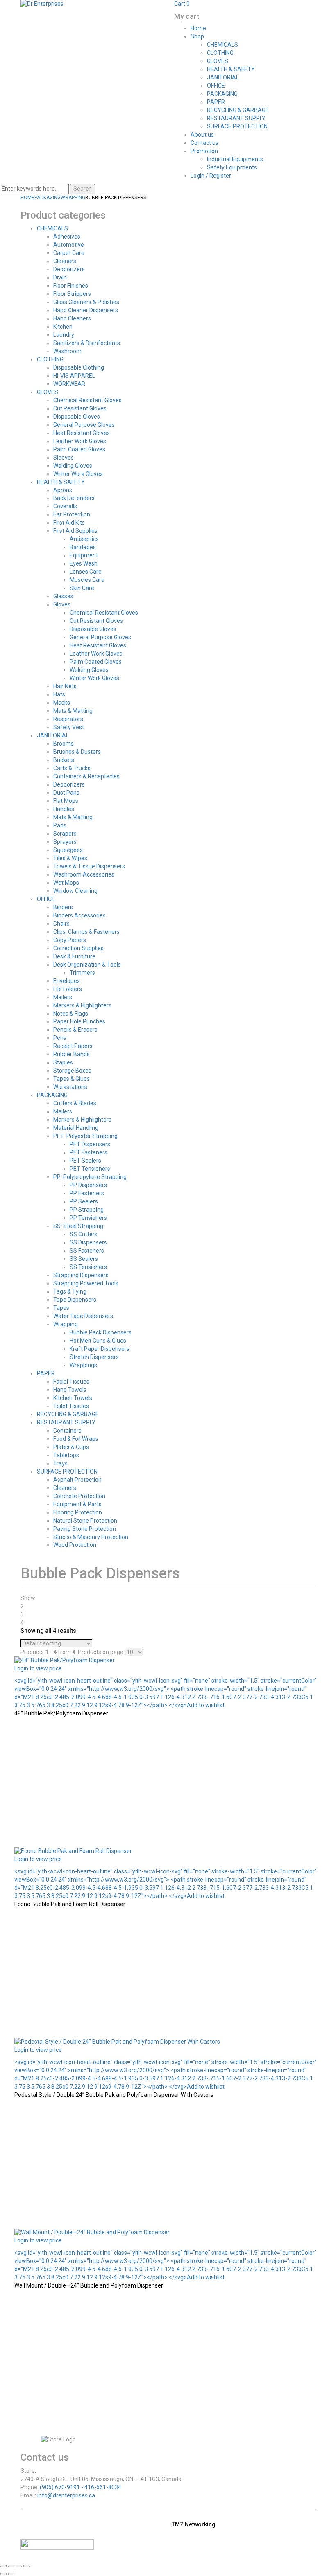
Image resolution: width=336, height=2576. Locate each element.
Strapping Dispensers (81, 1275)
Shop (197, 36)
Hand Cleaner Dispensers (86, 310)
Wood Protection (75, 1545)
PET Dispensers (90, 1144)
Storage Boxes (72, 1071)
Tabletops (66, 1455)
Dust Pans (66, 793)
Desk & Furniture (74, 956)
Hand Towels (70, 1390)
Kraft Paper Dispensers (100, 1349)
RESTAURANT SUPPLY (236, 118)
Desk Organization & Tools (87, 965)
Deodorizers (69, 269)
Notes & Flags (71, 1014)
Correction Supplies (78, 948)
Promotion (204, 151)
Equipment (84, 555)
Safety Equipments (232, 167)
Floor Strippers (72, 294)
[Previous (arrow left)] (3, 2574)
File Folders (68, 989)
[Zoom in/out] (3, 2566)
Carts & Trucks (72, 768)
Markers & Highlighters (82, 1005)
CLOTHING (220, 53)
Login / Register (211, 176)
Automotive (69, 245)
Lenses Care (86, 572)
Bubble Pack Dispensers (101, 1332)
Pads (60, 825)
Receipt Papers (73, 1046)
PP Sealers (84, 1201)
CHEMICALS (222, 45)
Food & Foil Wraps (76, 1439)
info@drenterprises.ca (66, 2495)
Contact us (204, 143)
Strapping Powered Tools (86, 1283)
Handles (64, 809)
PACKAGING (222, 94)
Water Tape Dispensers (83, 1316)
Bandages (83, 547)
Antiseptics (84, 539)
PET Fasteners (89, 1152)
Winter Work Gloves (78, 474)
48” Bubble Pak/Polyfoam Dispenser (61, 1713)
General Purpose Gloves (84, 425)
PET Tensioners (90, 1169)
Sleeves (64, 458)
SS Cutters (84, 1234)
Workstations (70, 1087)
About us (202, 135)
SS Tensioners (88, 1267)
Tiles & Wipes (70, 858)
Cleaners (65, 261)
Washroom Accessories (84, 874)
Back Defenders (74, 498)
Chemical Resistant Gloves (87, 400)
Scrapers (65, 834)
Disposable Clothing (79, 367)
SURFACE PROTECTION (237, 126)
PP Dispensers (88, 1185)
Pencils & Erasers (75, 1030)
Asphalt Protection (77, 1480)
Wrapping (73, 198)
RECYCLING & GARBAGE (238, 110)
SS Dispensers (88, 1242)
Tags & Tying (70, 1291)
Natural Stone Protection (85, 1521)
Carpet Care (69, 253)
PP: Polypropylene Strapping (90, 1177)
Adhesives (67, 237)
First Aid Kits (69, 523)
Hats (59, 694)
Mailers (63, 997)
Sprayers (65, 842)
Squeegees (68, 850)
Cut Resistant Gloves (80, 408)
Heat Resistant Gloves (82, 433)
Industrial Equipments (235, 159)
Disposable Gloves (77, 417)
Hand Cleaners (72, 318)
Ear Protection (72, 514)
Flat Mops (66, 801)
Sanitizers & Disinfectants (87, 343)
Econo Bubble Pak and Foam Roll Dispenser (70, 1904)
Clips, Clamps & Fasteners (86, 932)
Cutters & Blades (75, 1103)
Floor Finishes (71, 286)
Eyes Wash (84, 563)
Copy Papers (70, 940)
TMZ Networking (194, 2524)
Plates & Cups (71, 1447)
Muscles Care (87, 580)
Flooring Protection (78, 1512)
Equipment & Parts (77, 1504)
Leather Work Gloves (80, 441)
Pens (60, 1038)
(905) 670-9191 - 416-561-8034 (81, 2487)
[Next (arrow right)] (11, 2574)
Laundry (64, 335)
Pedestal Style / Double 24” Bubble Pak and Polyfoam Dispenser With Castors (114, 2095)
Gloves (62, 604)
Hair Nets (65, 686)
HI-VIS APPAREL (74, 376)
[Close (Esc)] (27, 2566)
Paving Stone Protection (85, 1529)
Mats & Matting (73, 711)
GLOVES (218, 61)
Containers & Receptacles (86, 776)
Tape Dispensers (75, 1300)
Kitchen (63, 327)
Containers (67, 1431)
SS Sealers (84, 1259)
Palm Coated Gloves (79, 449)
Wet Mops (66, 883)
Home (198, 28)
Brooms (64, 744)
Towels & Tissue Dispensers (89, 866)
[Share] (19, 2566)
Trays (60, 1463)
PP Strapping (87, 1210)
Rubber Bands (72, 1054)
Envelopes (67, 981)
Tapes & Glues (72, 1079)
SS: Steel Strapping (78, 1226)
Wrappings (83, 1365)
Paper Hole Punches (79, 1021)
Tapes (61, 1308)
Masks (62, 703)
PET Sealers (85, 1161)
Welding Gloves (73, 466)
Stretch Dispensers (94, 1357)
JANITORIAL (223, 77)
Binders (63, 907)
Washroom (67, 351)
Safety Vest (69, 727)
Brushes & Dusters (77, 752)
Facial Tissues (71, 1382)
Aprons (63, 490)
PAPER (216, 102)
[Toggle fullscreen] (11, 2566)
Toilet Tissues (71, 1406)
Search (83, 189)
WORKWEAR (69, 384)
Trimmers (82, 973)
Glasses (63, 596)
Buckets (64, 760)
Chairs (61, 924)
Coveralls (65, 506)
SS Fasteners (87, 1251)
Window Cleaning (75, 891)
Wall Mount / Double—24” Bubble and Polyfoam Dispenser (89, 2285)
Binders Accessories (79, 915)
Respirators (68, 719)
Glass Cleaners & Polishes (86, 302)
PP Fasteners (87, 1193)
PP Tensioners (88, 1218)
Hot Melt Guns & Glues (98, 1341)
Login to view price (38, 1668)
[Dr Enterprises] (42, 4)
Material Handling (76, 1128)
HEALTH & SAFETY (231, 69)
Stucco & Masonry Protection (91, 1537)
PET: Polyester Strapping (85, 1136)
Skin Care (82, 588)
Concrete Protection (79, 1496)
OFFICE (216, 86)
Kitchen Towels (73, 1398)
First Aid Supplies (75, 531)
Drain (60, 277)
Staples (63, 1062)
